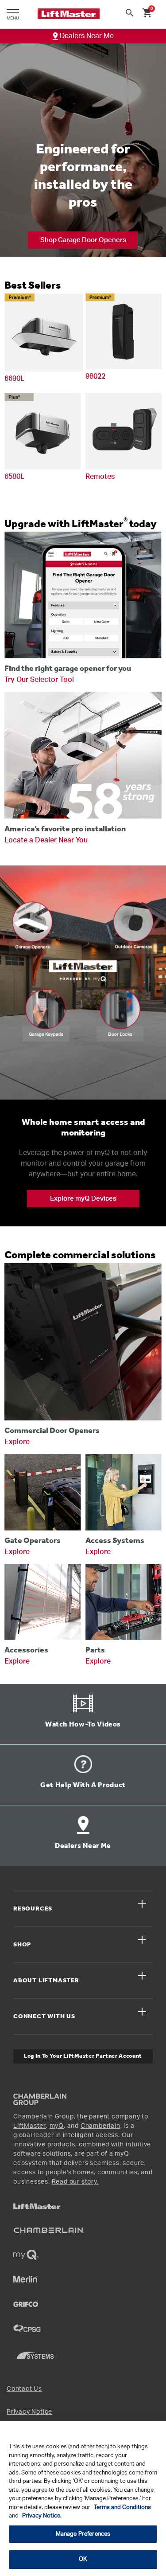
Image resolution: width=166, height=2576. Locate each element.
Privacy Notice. (42, 2516)
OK (83, 2559)
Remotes (100, 477)
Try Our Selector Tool (39, 680)
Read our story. (75, 2182)
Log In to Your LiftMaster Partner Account (83, 2056)
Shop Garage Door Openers (83, 240)
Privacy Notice (29, 2412)
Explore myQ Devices (83, 1199)
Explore (17, 1442)
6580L (14, 477)
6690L (14, 379)
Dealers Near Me (86, 36)
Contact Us (24, 2389)
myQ (57, 2126)
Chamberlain (100, 2126)
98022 (95, 376)
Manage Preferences (83, 2534)
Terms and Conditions (122, 2507)
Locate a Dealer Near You (46, 840)
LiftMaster (30, 2126)
